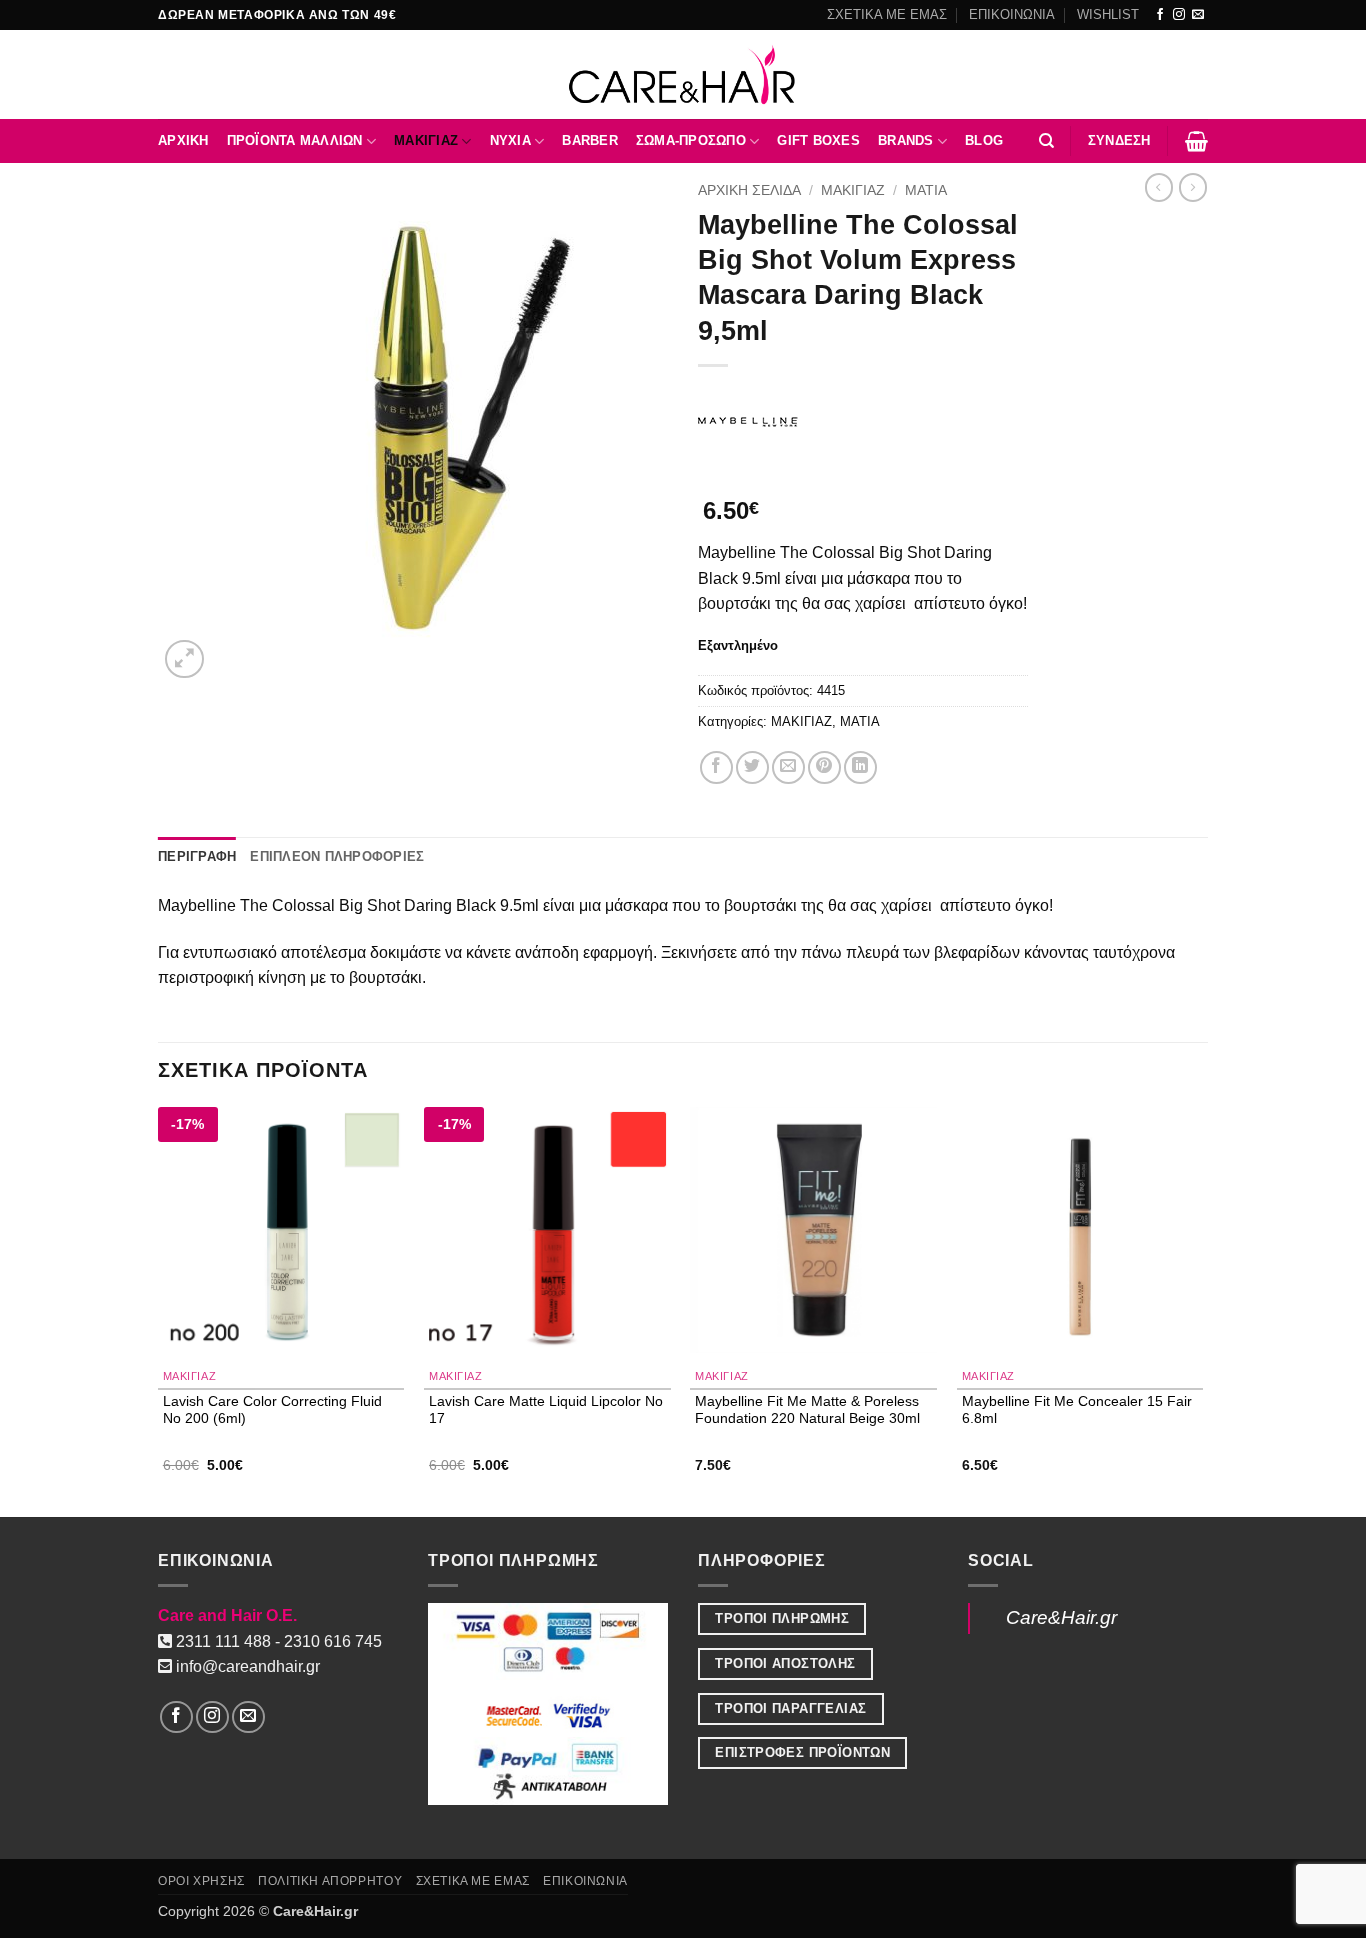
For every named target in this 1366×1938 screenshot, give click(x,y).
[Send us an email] (1198, 15)
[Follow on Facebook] (1160, 15)
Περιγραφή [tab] (197, 856)
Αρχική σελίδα (749, 190)
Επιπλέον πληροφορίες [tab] (337, 856)
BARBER (590, 140)
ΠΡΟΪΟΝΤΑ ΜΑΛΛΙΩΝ (295, 140)
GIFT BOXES (818, 140)
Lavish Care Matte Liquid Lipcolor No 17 (546, 1409)
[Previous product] (1193, 187)
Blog (984, 140)
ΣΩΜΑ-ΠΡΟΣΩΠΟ (691, 140)
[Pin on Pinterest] (824, 767)
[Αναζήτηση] (1046, 141)
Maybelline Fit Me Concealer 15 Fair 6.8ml (1077, 1409)
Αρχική (183, 140)
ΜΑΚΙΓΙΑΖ (426, 140)
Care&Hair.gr (1061, 1617)
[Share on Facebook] (716, 767)
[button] (1119, 141)
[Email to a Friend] (788, 767)
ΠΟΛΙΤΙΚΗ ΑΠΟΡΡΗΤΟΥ (330, 1881)
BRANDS (906, 140)
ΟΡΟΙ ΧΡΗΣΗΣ (201, 1881)
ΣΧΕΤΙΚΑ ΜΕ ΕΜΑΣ (887, 14)
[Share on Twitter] (752, 767)
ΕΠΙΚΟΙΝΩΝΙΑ (1012, 14)
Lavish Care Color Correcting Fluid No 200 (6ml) (272, 1409)
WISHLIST (1108, 14)
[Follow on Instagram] (1179, 15)
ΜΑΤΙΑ (926, 190)
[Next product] (1159, 187)
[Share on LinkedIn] (860, 767)
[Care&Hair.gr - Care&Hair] (683, 74)
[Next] (1202, 1310)
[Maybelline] (748, 422)
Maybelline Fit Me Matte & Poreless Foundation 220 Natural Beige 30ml (807, 1409)
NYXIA (510, 140)
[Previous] (159, 1310)
